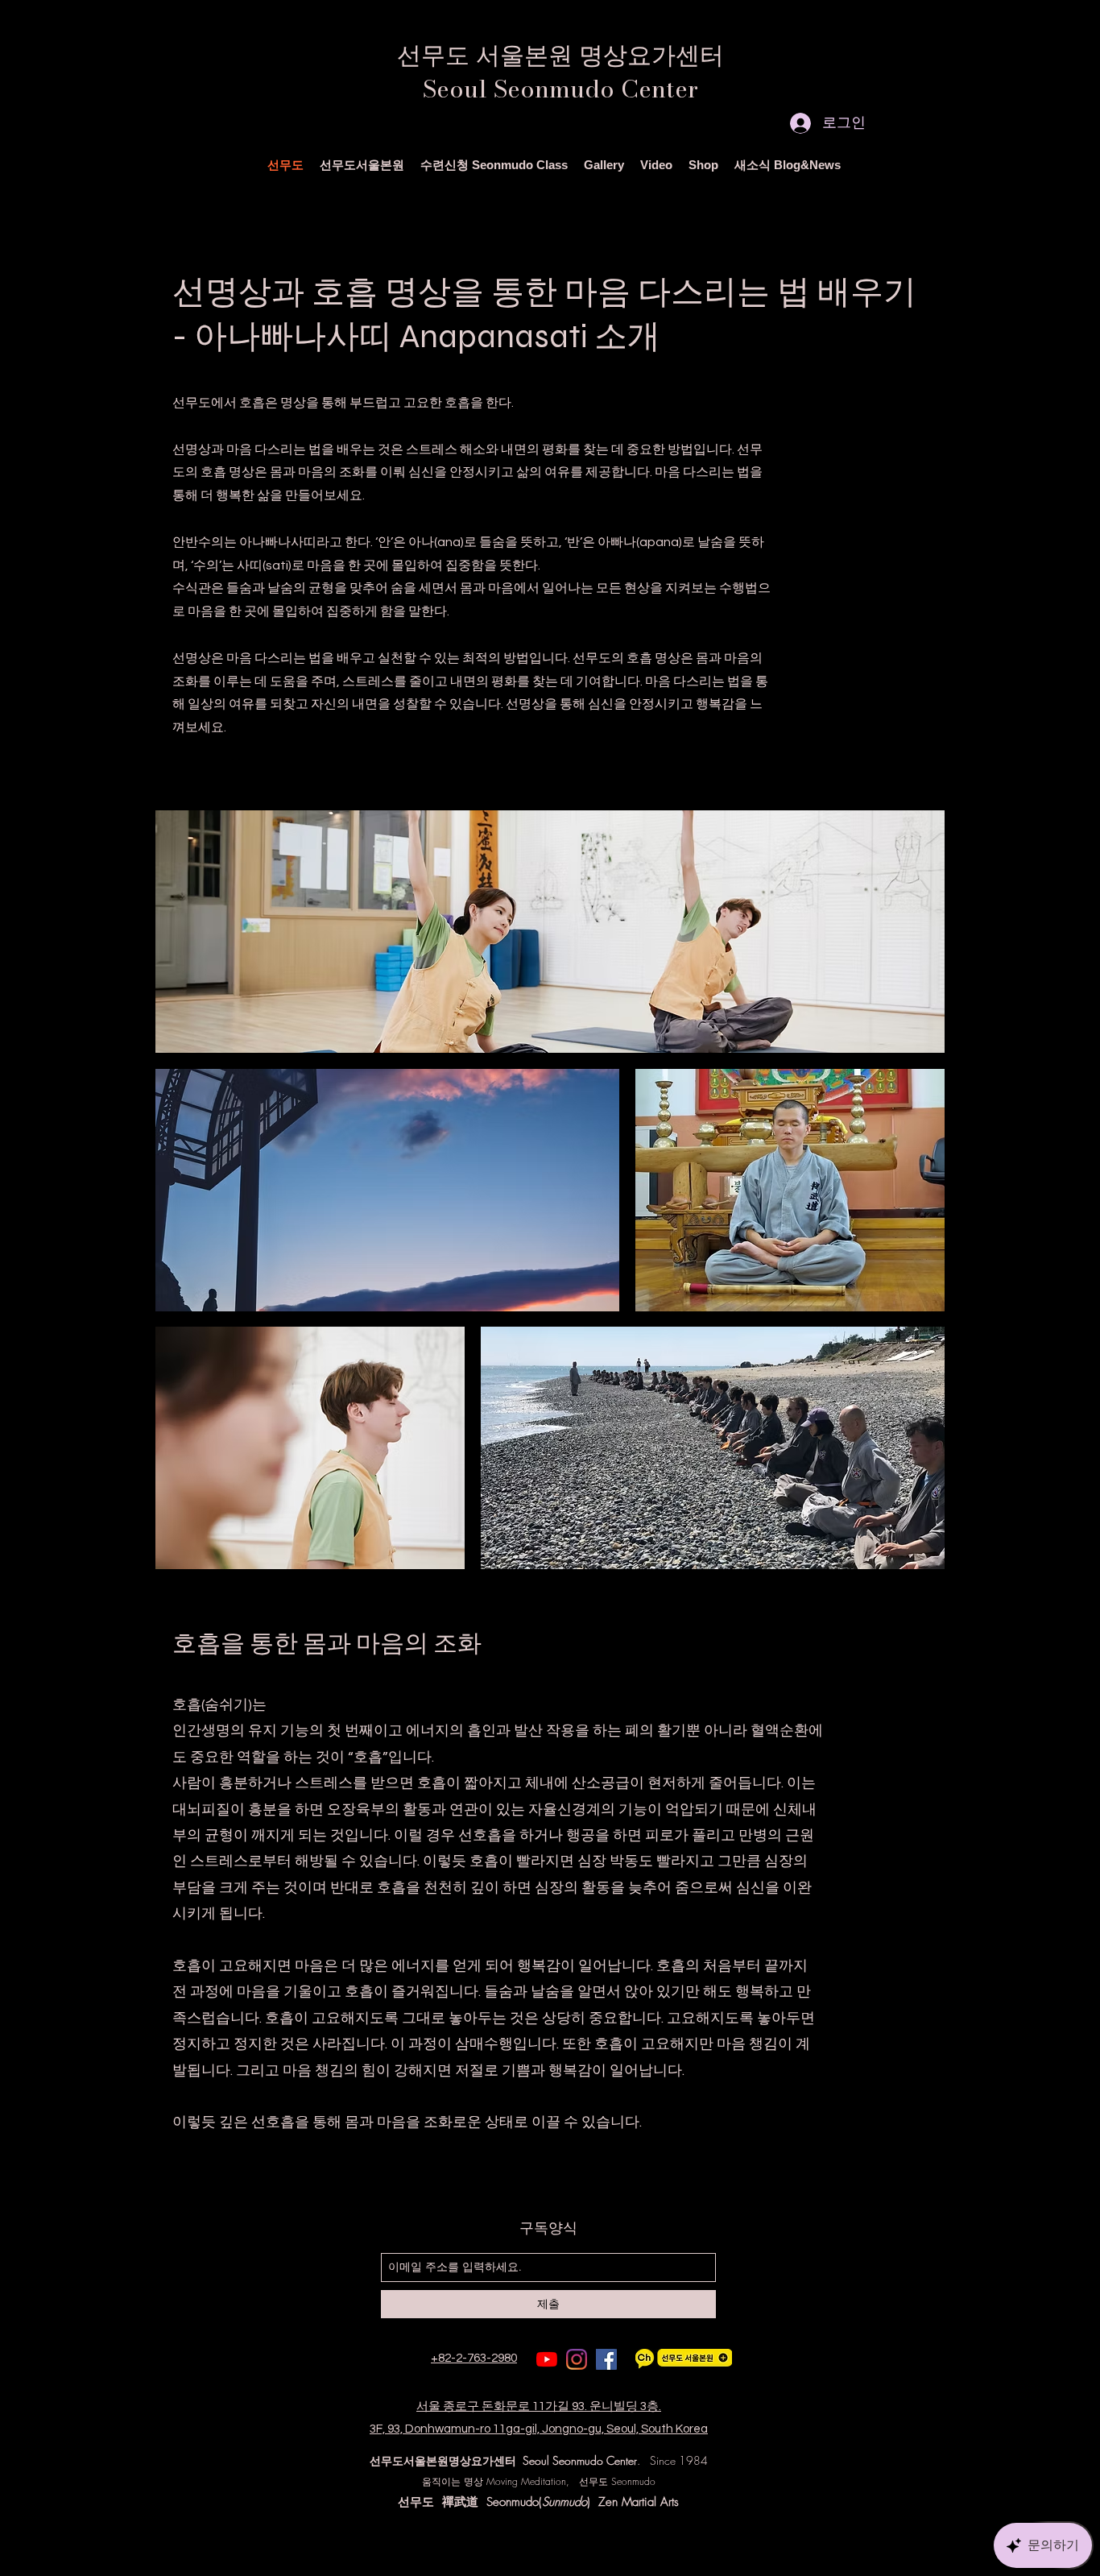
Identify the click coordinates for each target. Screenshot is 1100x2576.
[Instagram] (577, 2359)
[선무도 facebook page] (606, 2359)
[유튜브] (547, 2359)
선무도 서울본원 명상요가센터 (560, 55)
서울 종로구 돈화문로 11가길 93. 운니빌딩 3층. (539, 2406)
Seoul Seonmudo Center (560, 89)
